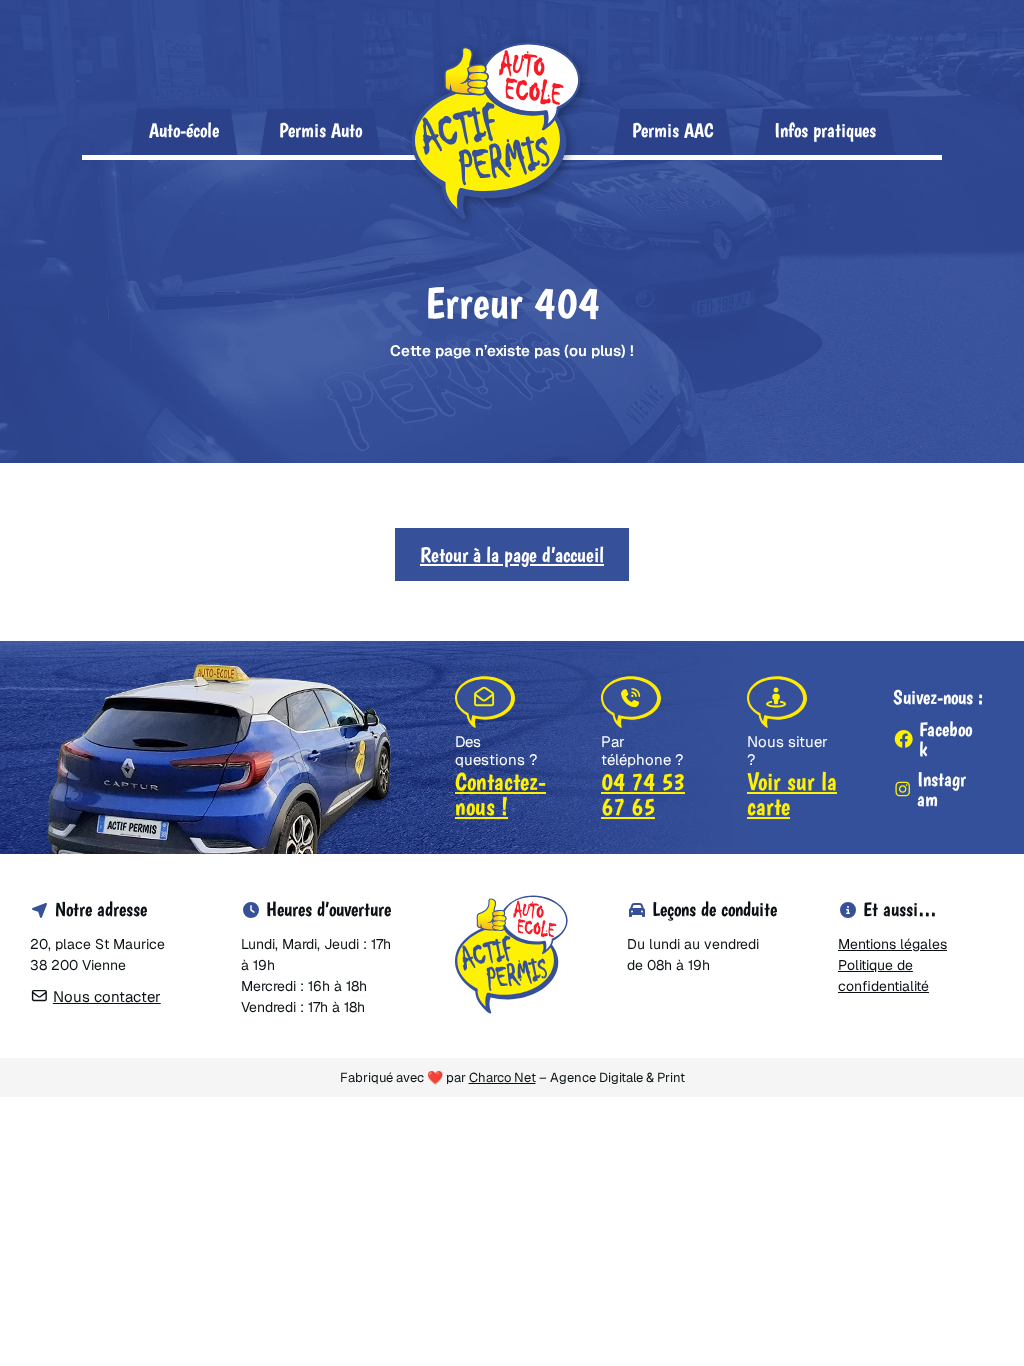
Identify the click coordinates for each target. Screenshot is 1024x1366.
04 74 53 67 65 (643, 793)
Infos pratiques (825, 130)
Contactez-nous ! (500, 793)
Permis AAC (673, 130)
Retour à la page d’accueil (512, 554)
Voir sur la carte (792, 793)
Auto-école (184, 130)
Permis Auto (320, 130)
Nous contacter (107, 996)
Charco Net (502, 1077)
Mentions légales (892, 944)
